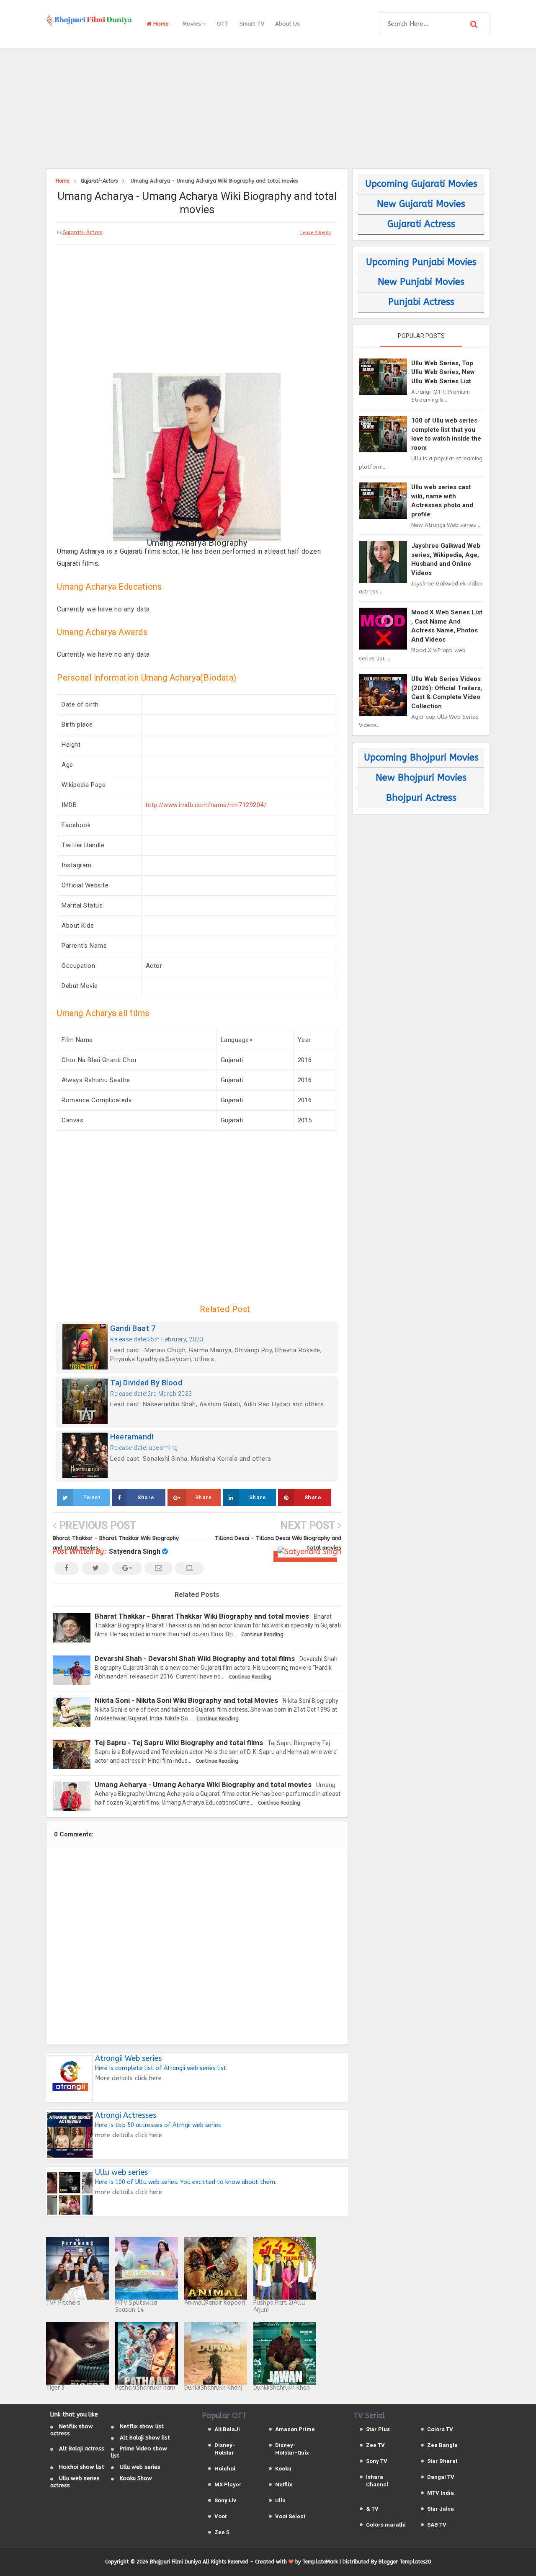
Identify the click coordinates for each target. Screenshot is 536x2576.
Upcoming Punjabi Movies (421, 262)
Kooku (283, 2469)
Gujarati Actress (421, 224)
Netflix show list (142, 2426)
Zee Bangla (442, 2445)
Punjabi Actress (421, 302)
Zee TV (375, 2445)
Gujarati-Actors (82, 232)
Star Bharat (442, 2461)
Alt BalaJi (227, 2429)
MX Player (228, 2484)
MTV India (441, 2493)
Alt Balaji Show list (145, 2438)
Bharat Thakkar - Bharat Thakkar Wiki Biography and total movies (202, 1616)
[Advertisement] (268, 107)
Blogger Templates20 (405, 2562)
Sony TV (377, 2461)
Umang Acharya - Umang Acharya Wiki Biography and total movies (203, 1784)
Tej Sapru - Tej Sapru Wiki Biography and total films (179, 1743)
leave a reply (316, 233)
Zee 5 (222, 2532)
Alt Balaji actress (82, 2448)
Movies (193, 24)
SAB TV (437, 2525)
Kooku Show (136, 2478)
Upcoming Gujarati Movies (421, 184)
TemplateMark (320, 2562)
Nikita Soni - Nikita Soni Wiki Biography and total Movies (186, 1700)
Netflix (284, 2484)
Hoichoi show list (82, 2467)
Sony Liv (225, 2500)
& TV (372, 2509)
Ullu (280, 2500)
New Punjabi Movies (421, 282)
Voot (220, 2516)
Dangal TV (441, 2477)
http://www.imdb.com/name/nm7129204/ (206, 805)
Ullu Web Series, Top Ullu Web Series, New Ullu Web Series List (443, 372)
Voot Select (290, 2516)
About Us (287, 24)
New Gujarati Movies (421, 204)
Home (160, 24)
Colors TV (440, 2429)
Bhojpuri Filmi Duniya (175, 2562)
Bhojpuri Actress (421, 798)
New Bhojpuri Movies (421, 778)
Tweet (92, 1497)
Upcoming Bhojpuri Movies (421, 758)
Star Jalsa (441, 2509)
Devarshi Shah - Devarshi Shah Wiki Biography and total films (195, 1658)
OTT (223, 24)
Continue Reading (262, 1635)
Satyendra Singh (135, 1551)
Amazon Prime (295, 2429)
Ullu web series (140, 2467)
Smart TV (252, 24)
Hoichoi (225, 2469)
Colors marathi (386, 2525)
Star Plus (378, 2429)
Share (146, 1497)
